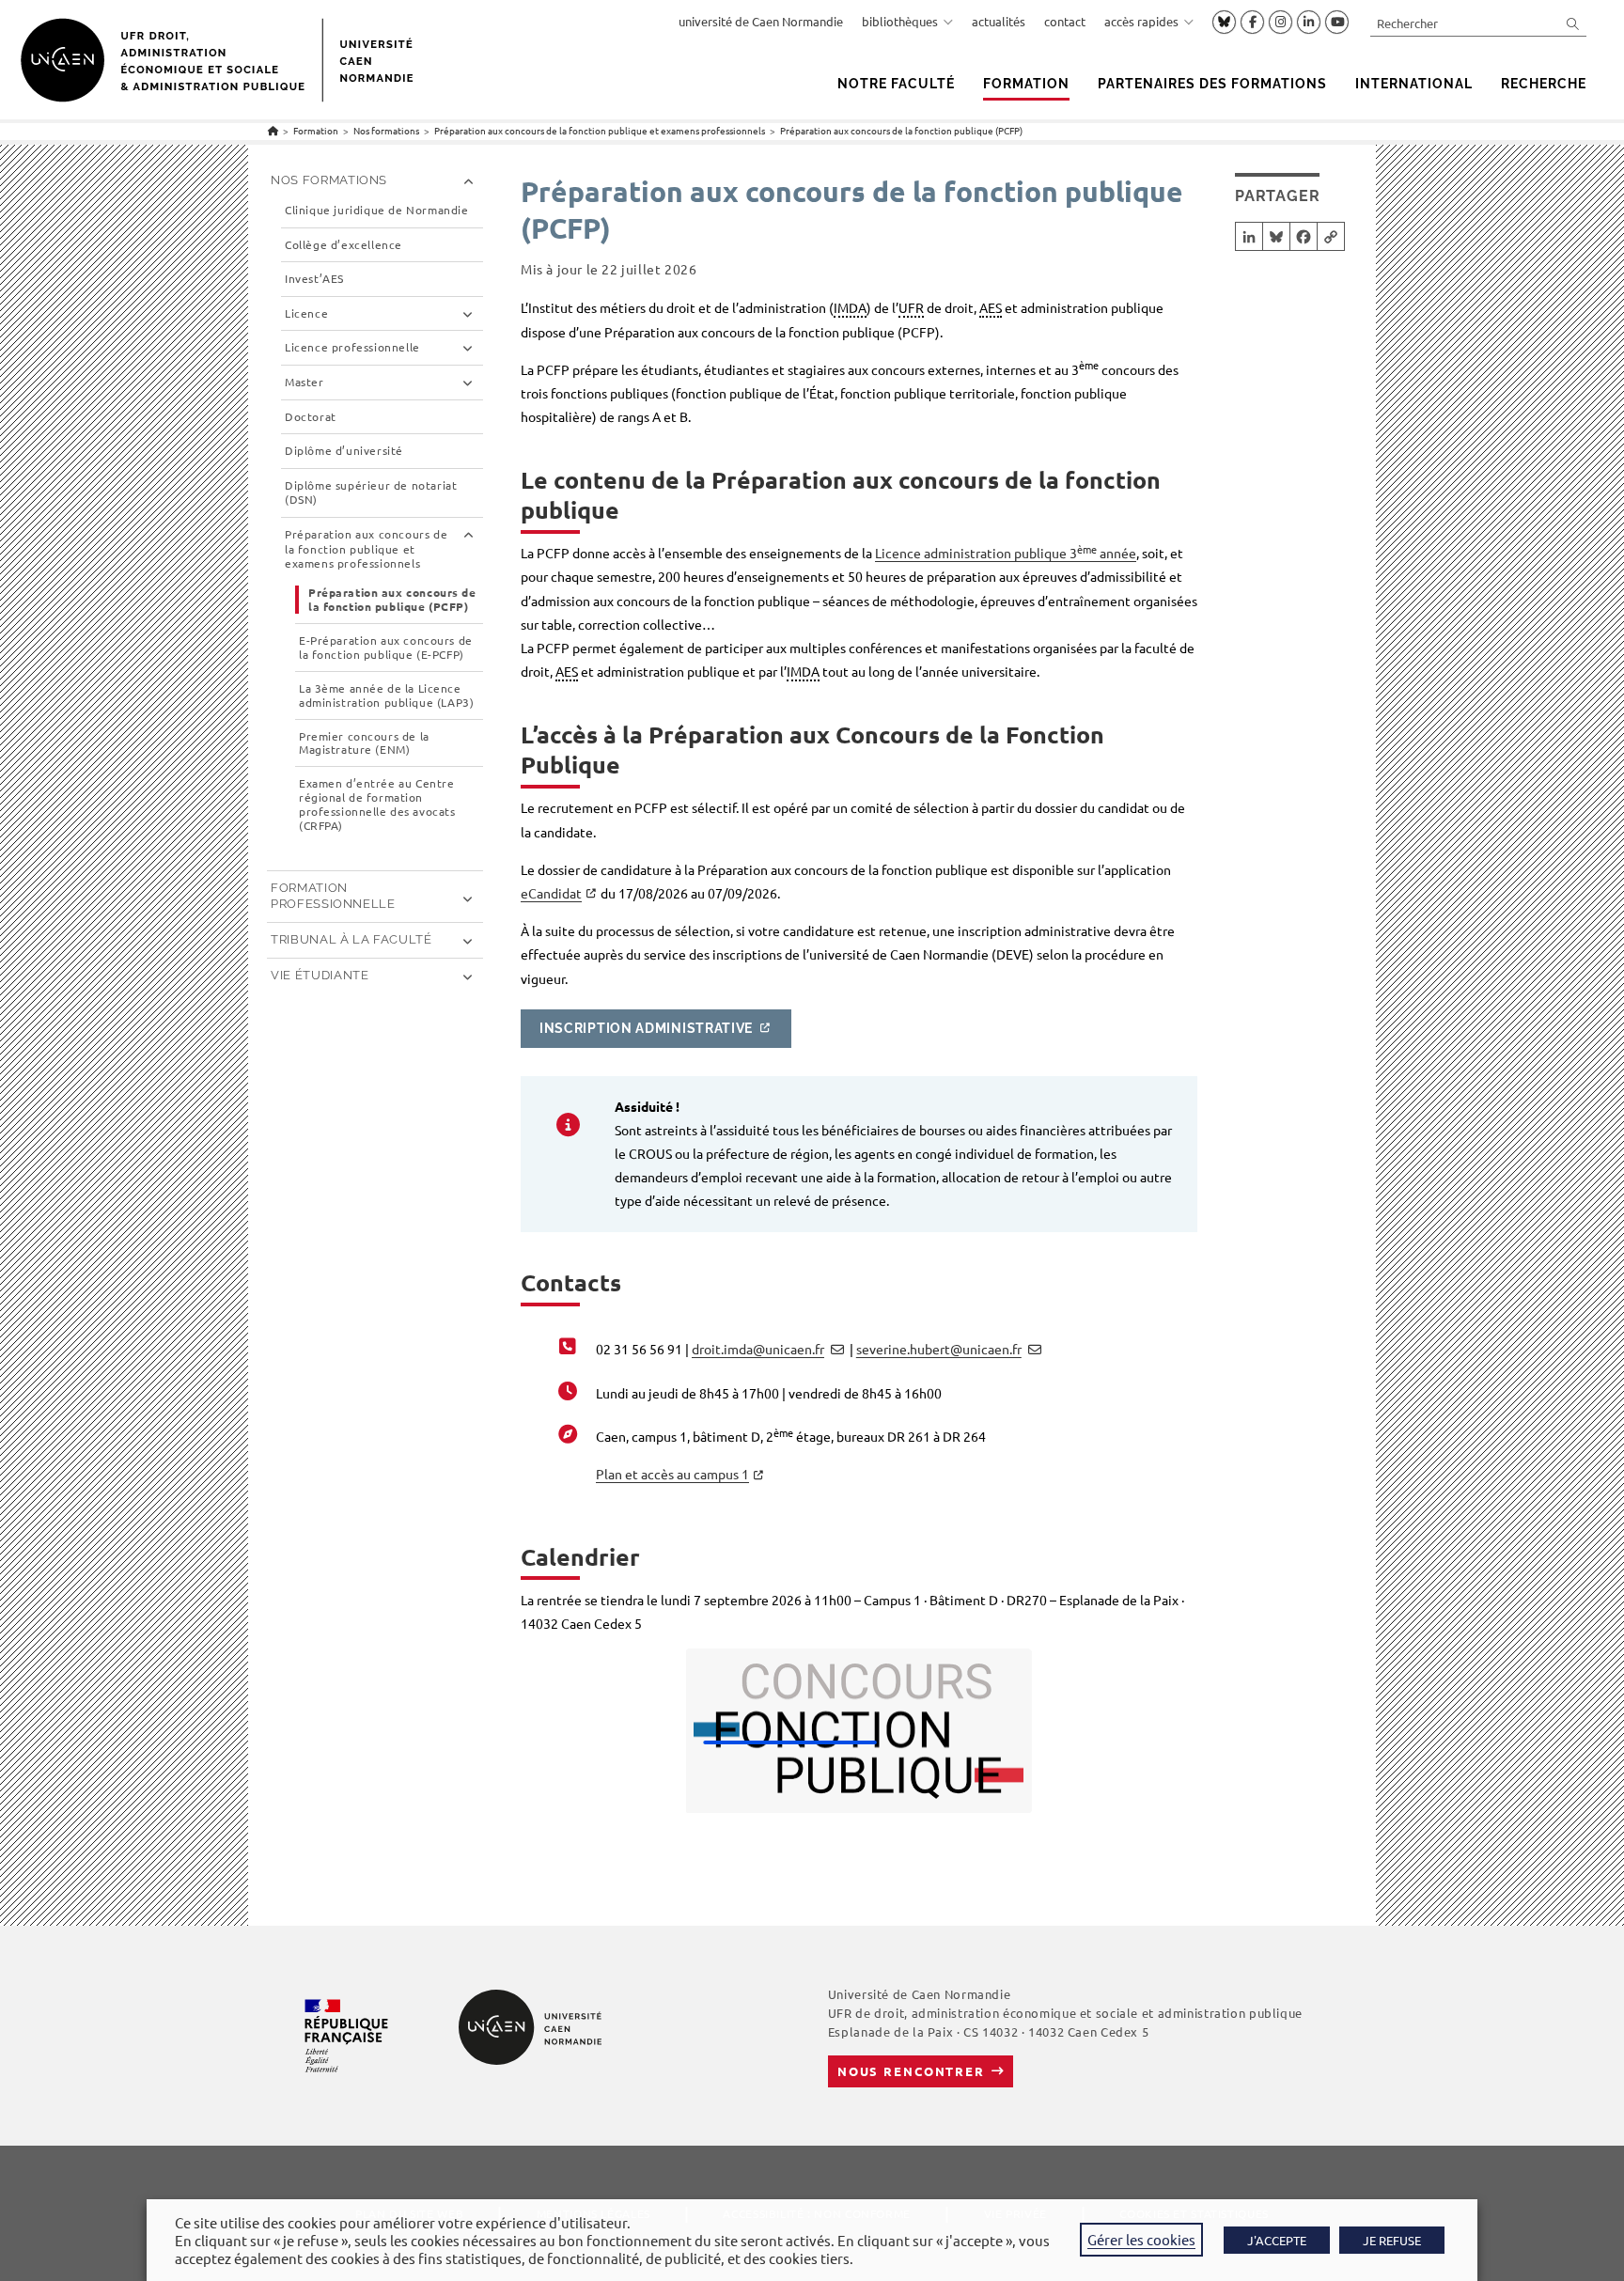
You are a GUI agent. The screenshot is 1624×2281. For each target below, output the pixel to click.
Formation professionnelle (333, 896)
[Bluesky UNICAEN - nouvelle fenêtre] (1224, 22)
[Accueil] (273, 130)
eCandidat (551, 893)
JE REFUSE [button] (1392, 2240)
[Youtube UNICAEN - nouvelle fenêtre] (1337, 23)
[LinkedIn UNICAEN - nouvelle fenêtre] (1309, 23)
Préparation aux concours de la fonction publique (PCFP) (901, 130)
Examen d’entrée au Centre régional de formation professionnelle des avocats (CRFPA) (377, 805)
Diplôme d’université (344, 451)
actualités (999, 21)
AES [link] (991, 307)
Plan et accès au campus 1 (672, 1474)
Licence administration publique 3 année (1006, 553)
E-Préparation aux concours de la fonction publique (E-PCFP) (386, 648)
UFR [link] (911, 307)
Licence (306, 313)
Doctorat (311, 417)
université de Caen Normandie (761, 21)
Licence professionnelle (352, 347)
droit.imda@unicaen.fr (758, 1349)
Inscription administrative (646, 1028)
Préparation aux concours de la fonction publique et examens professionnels (366, 549)
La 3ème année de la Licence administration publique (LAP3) (386, 695)
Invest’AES (314, 279)
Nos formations (329, 180)
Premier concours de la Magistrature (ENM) (364, 743)
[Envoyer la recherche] (1573, 23)
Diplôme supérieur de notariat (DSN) (371, 493)
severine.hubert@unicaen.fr (939, 1349)
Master (304, 382)
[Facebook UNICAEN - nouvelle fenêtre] (1252, 23)
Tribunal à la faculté (351, 939)
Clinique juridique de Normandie (377, 210)
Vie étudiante (320, 975)
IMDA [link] (850, 307)
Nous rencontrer (911, 2071)
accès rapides (1141, 21)
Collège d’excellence (344, 245)
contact (1065, 21)
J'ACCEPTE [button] (1277, 2240)
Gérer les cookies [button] (1141, 2239)
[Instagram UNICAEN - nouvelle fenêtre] (1280, 23)
